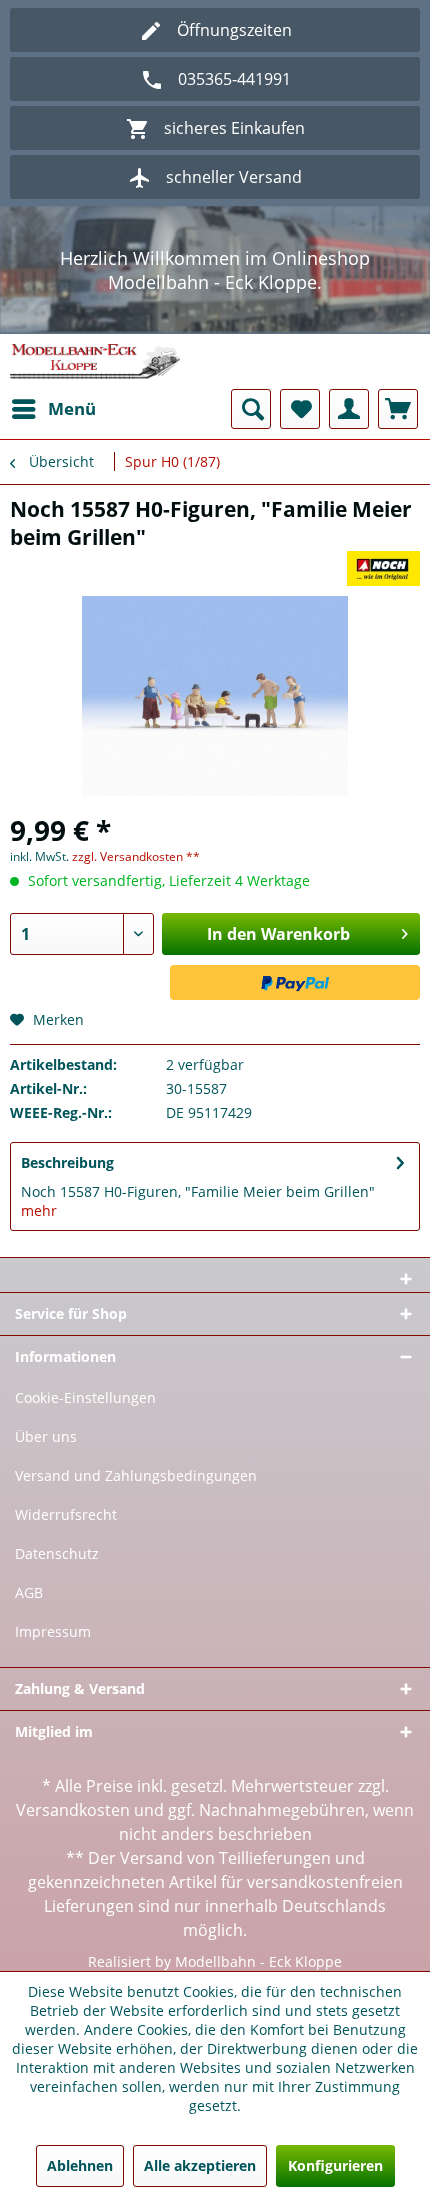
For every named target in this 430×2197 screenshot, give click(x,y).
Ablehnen (80, 2165)
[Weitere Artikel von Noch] (384, 568)
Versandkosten (73, 1810)
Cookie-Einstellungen (85, 1397)
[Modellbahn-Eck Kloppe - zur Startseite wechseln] (95, 361)
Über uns (46, 1436)
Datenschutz (57, 1553)
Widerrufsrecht (66, 1514)
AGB (29, 1592)
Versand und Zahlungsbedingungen (136, 1475)
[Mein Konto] (349, 409)
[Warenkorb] (398, 409)
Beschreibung (67, 1162)
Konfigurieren (335, 2165)
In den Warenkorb (278, 934)
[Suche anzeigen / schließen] (251, 409)
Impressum (53, 1631)
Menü (72, 408)
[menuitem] (53, 409)
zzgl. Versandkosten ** (136, 856)
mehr (39, 1210)
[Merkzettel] (300, 409)
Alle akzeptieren (200, 2165)
